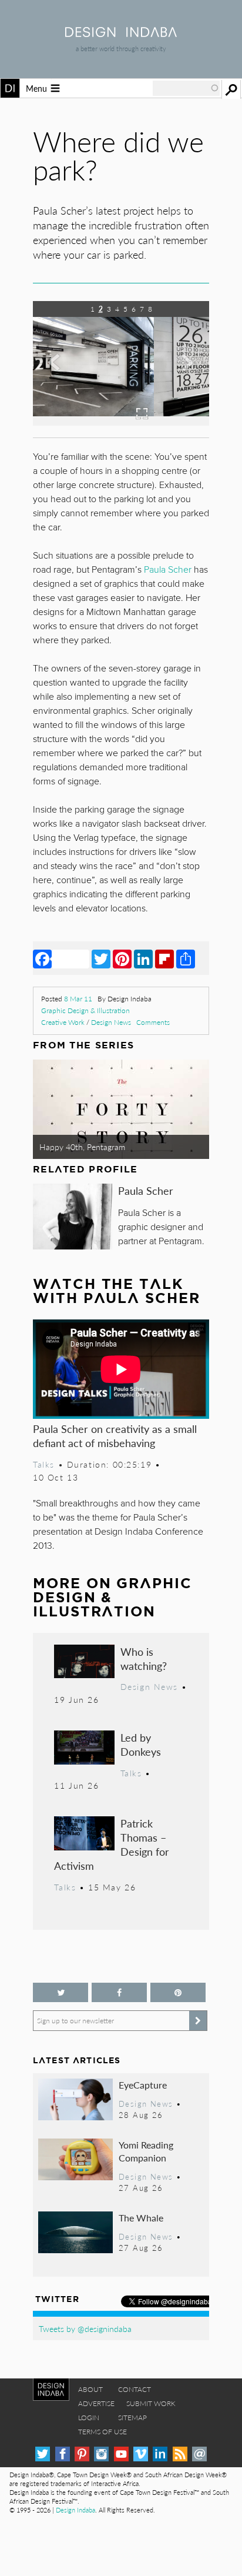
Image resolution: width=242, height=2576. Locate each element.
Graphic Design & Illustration (85, 1010)
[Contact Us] (199, 2454)
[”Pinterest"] (178, 1992)
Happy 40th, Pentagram (82, 1147)
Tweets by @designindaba (85, 2328)
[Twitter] (101, 958)
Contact (135, 2389)
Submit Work (151, 2403)
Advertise (96, 2403)
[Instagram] (101, 2454)
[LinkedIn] (143, 958)
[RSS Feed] (180, 2454)
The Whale (141, 2218)
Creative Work (63, 1022)
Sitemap (132, 2418)
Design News (111, 1022)
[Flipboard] (164, 958)
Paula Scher (146, 1190)
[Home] (121, 33)
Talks (44, 1464)
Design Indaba (75, 2510)
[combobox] (186, 88)
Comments (153, 1022)
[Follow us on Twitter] (60, 1992)
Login (89, 2418)
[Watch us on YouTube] (121, 2454)
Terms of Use (102, 2432)
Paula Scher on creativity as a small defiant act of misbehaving (115, 1436)
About (90, 2389)
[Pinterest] (122, 958)
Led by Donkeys (141, 1744)
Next (183, 372)
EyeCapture (143, 2085)
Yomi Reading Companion (146, 2151)
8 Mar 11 (78, 999)
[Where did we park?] (121, 422)
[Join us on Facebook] (119, 1992)
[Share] (186, 958)
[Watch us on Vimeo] (141, 2454)
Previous (59, 372)
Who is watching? (144, 1658)
